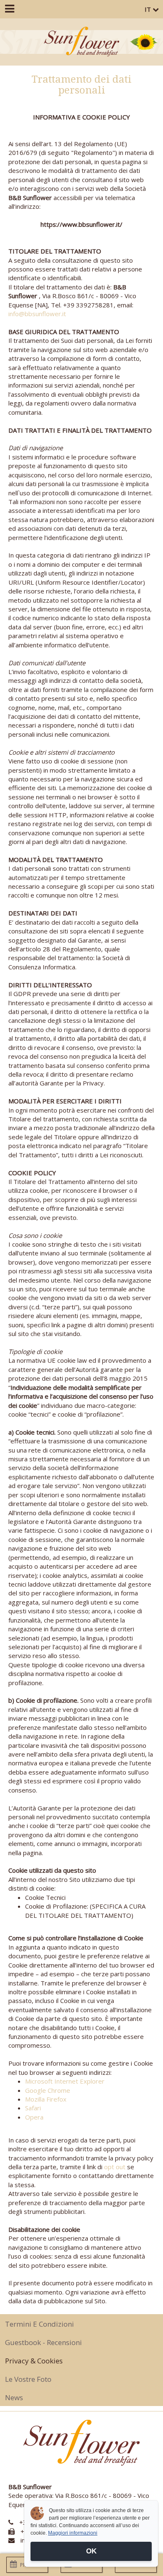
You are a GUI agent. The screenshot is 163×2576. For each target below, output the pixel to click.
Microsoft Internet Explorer (65, 2081)
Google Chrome (48, 2090)
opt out (115, 2167)
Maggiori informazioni (73, 2533)
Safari (33, 2108)
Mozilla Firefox (46, 2099)
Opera (34, 2117)
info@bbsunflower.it (37, 314)
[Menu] (9, 9)
